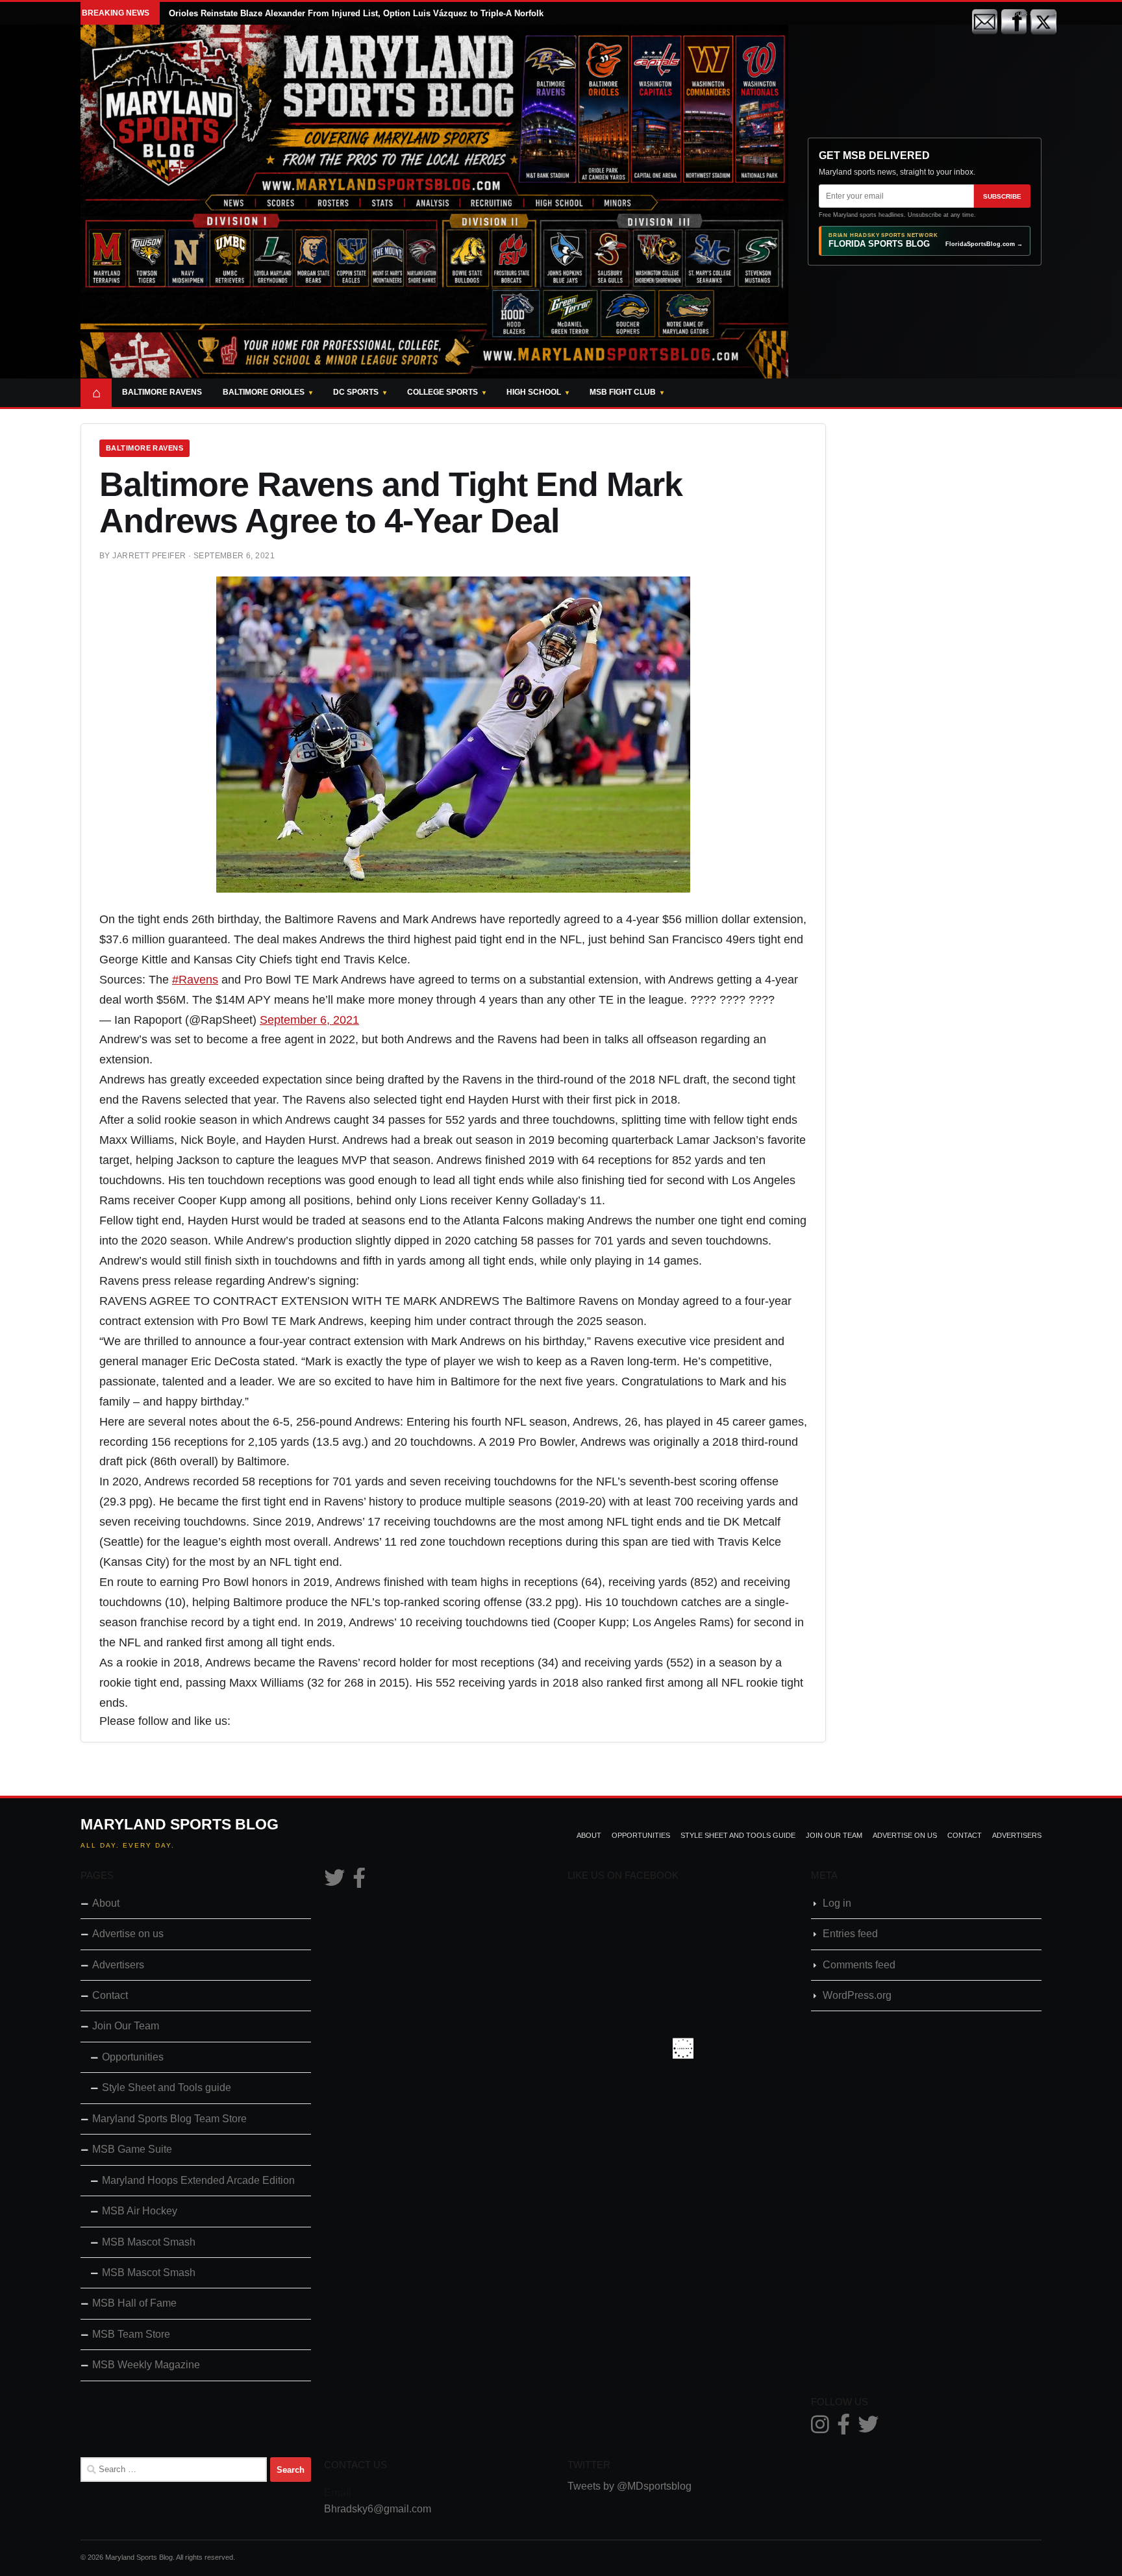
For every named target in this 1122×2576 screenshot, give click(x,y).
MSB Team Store (131, 2334)
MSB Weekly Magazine (146, 2365)
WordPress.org (857, 1995)
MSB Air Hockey (140, 2211)
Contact (965, 1835)
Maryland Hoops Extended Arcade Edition (198, 2180)
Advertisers (1017, 1835)
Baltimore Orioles (264, 392)
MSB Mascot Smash (149, 2242)
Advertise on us (905, 1835)
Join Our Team (834, 1835)
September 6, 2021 (309, 1020)
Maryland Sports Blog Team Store (169, 2119)
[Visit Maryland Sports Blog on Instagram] (820, 2428)
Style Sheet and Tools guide (738, 1835)
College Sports (443, 392)
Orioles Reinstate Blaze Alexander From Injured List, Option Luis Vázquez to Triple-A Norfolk (356, 13)
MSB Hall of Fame (134, 2303)
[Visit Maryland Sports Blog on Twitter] (334, 1882)
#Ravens (195, 980)
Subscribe (1002, 196)
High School (534, 392)
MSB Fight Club (623, 392)
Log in (837, 1903)
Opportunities (641, 1835)
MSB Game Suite (132, 2149)
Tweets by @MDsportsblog (630, 2486)
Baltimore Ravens (162, 392)
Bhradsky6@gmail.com (378, 2509)
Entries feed (850, 1934)
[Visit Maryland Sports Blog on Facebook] (359, 1882)
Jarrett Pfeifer (149, 556)
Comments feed (859, 1965)
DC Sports (356, 392)
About (589, 1835)
